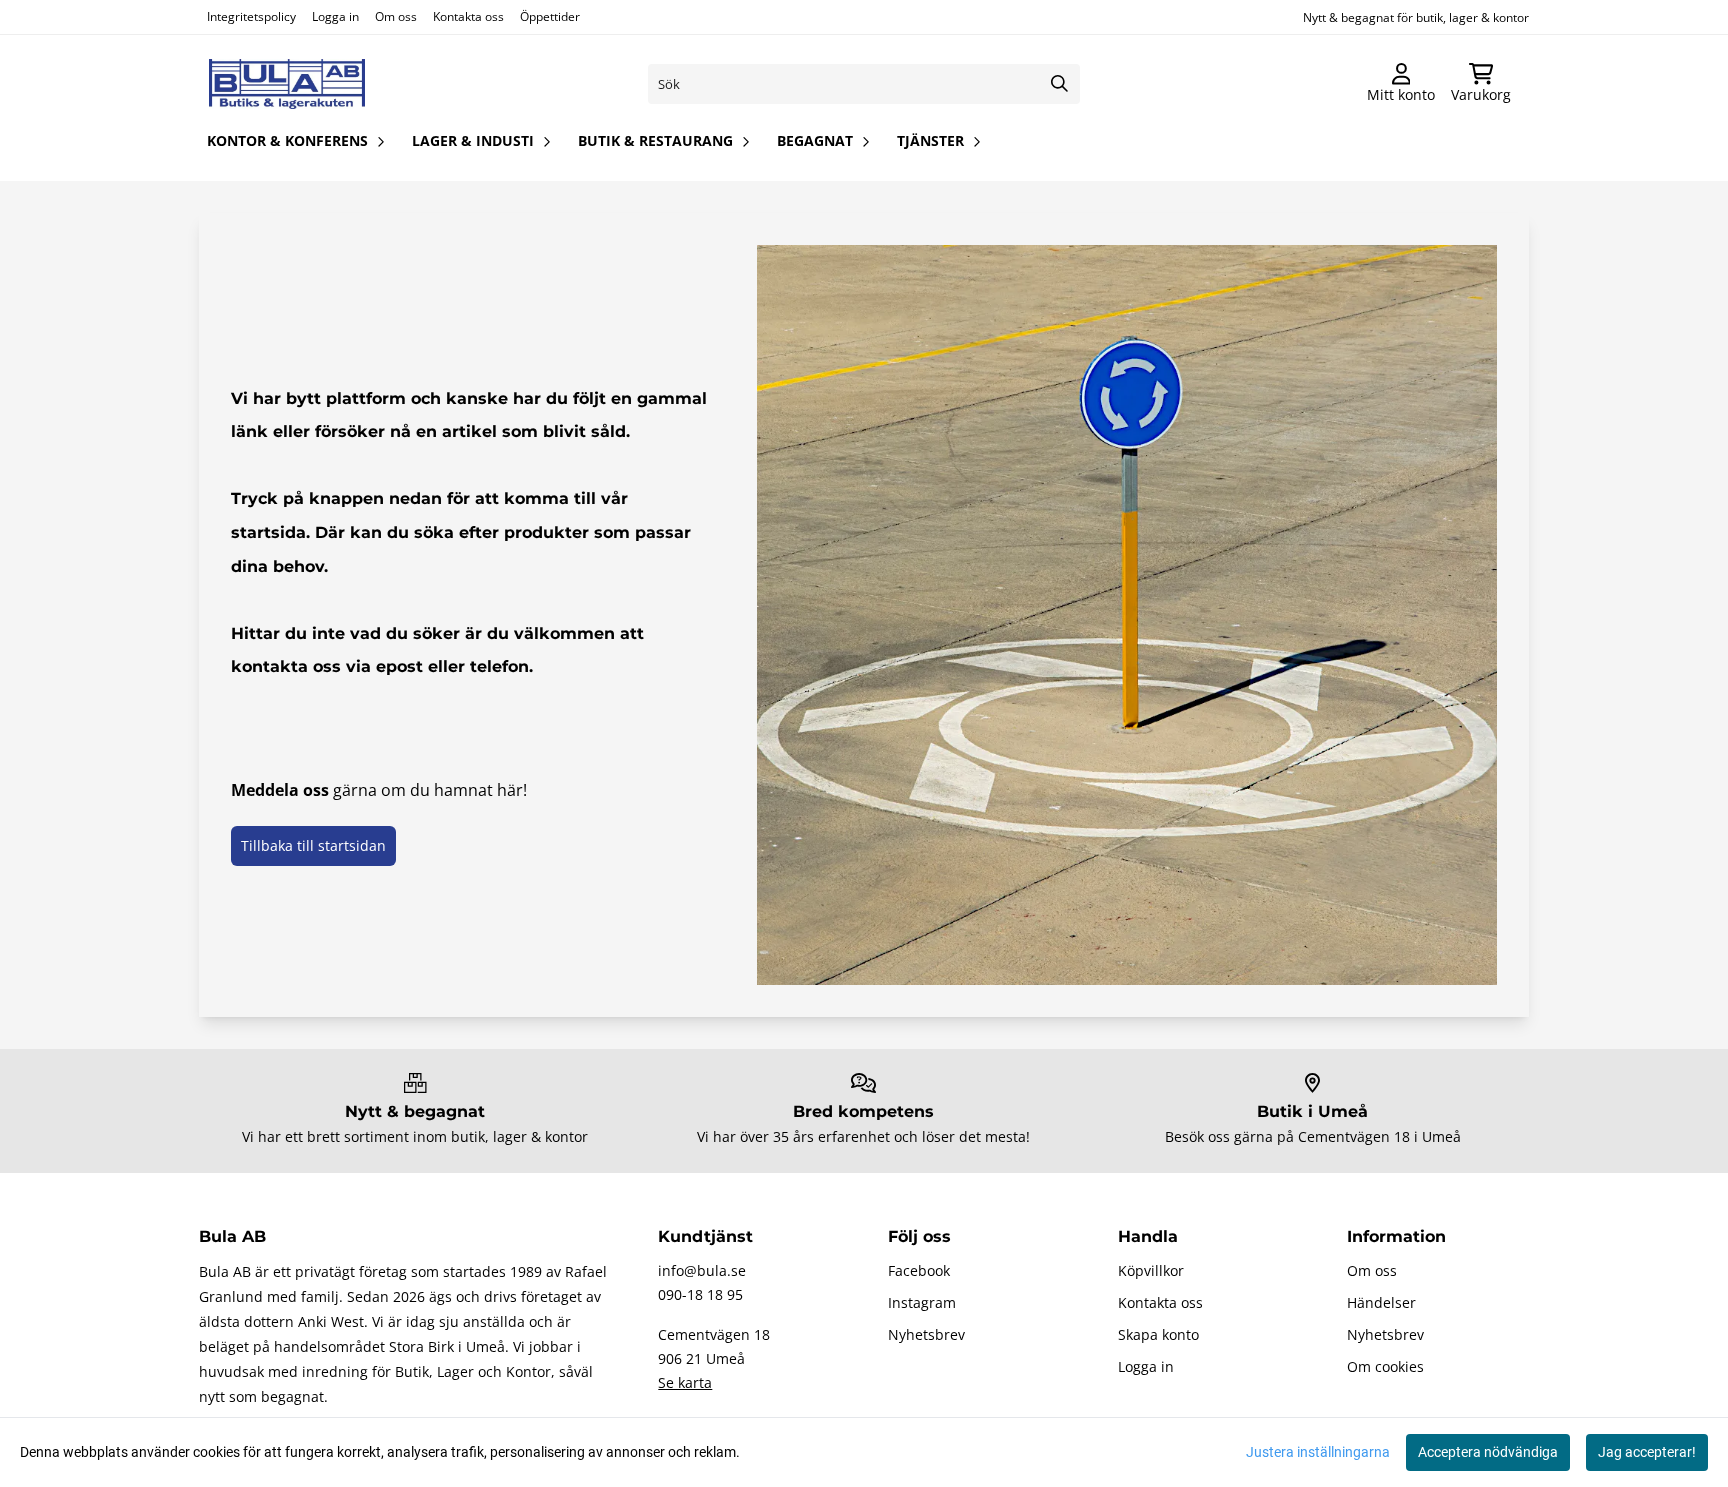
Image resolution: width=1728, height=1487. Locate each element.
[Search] (1060, 84)
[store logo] (287, 84)
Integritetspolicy (251, 16)
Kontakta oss (468, 16)
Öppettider (550, 16)
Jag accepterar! (1647, 1452)
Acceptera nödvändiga (1488, 1452)
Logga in (335, 16)
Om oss (396, 16)
